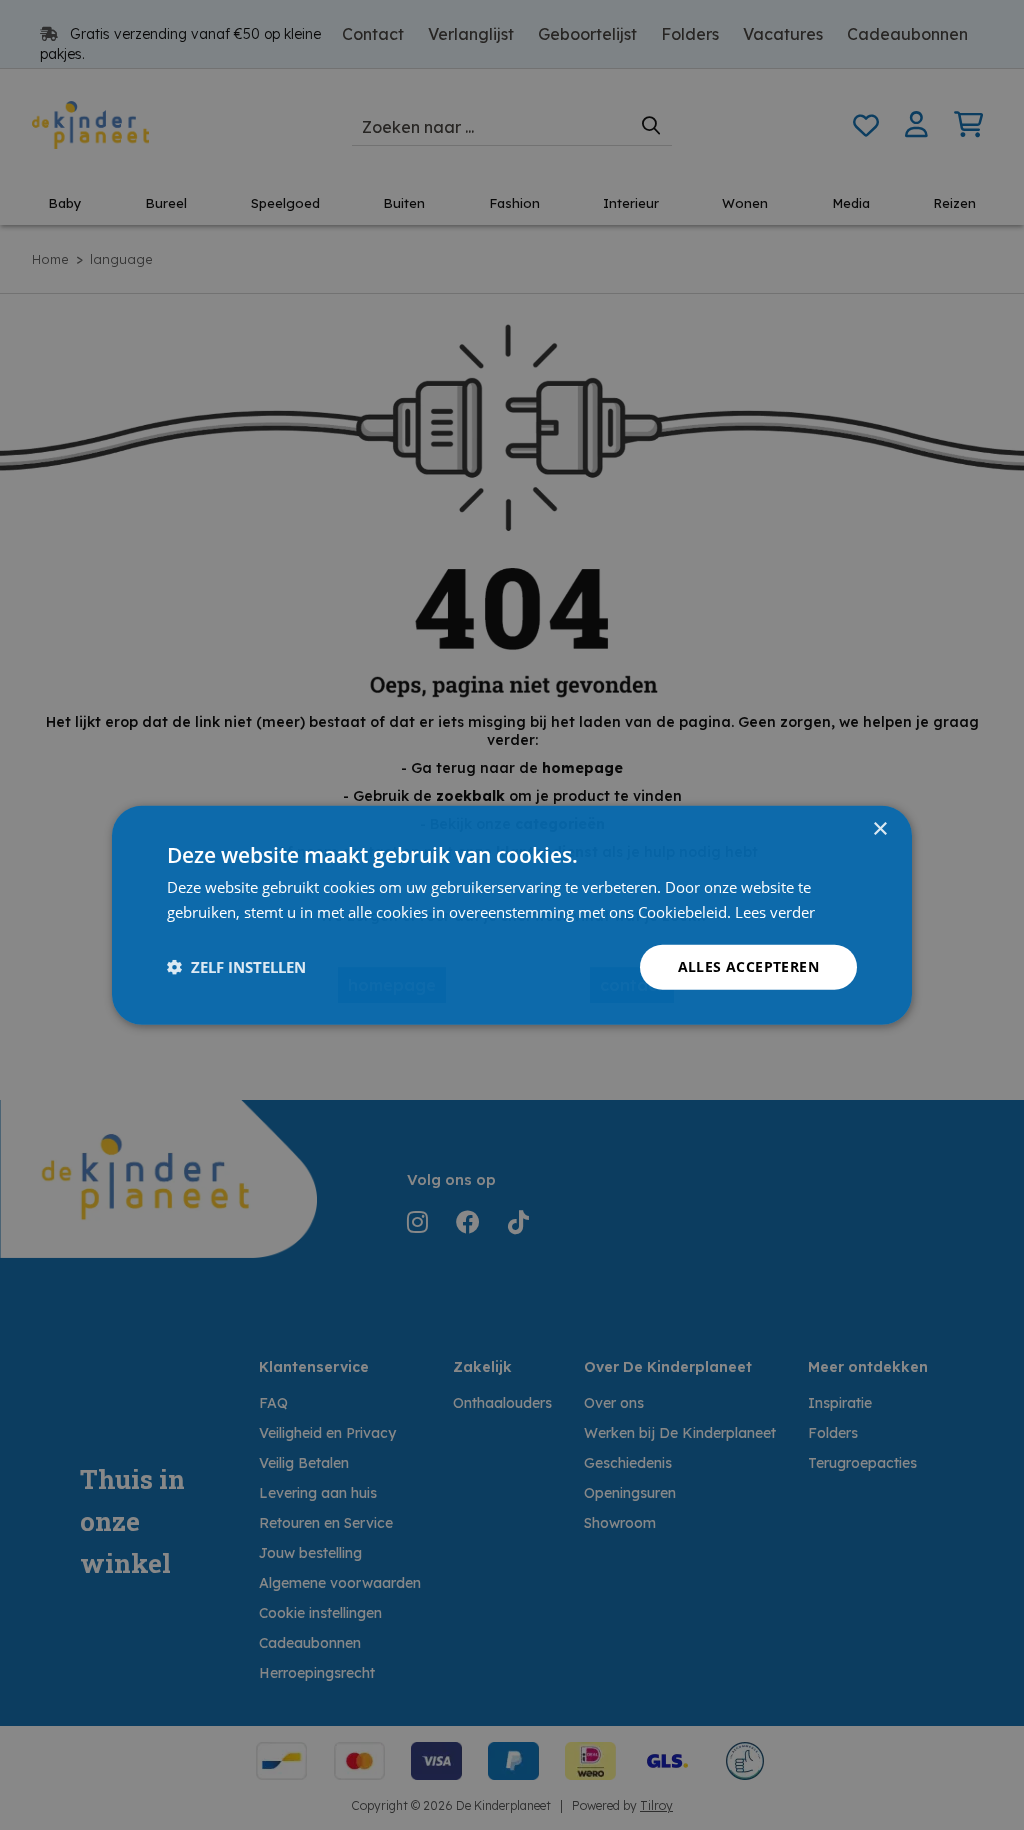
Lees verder (775, 912)
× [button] (879, 829)
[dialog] (512, 915)
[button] (236, 967)
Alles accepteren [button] (748, 966)
